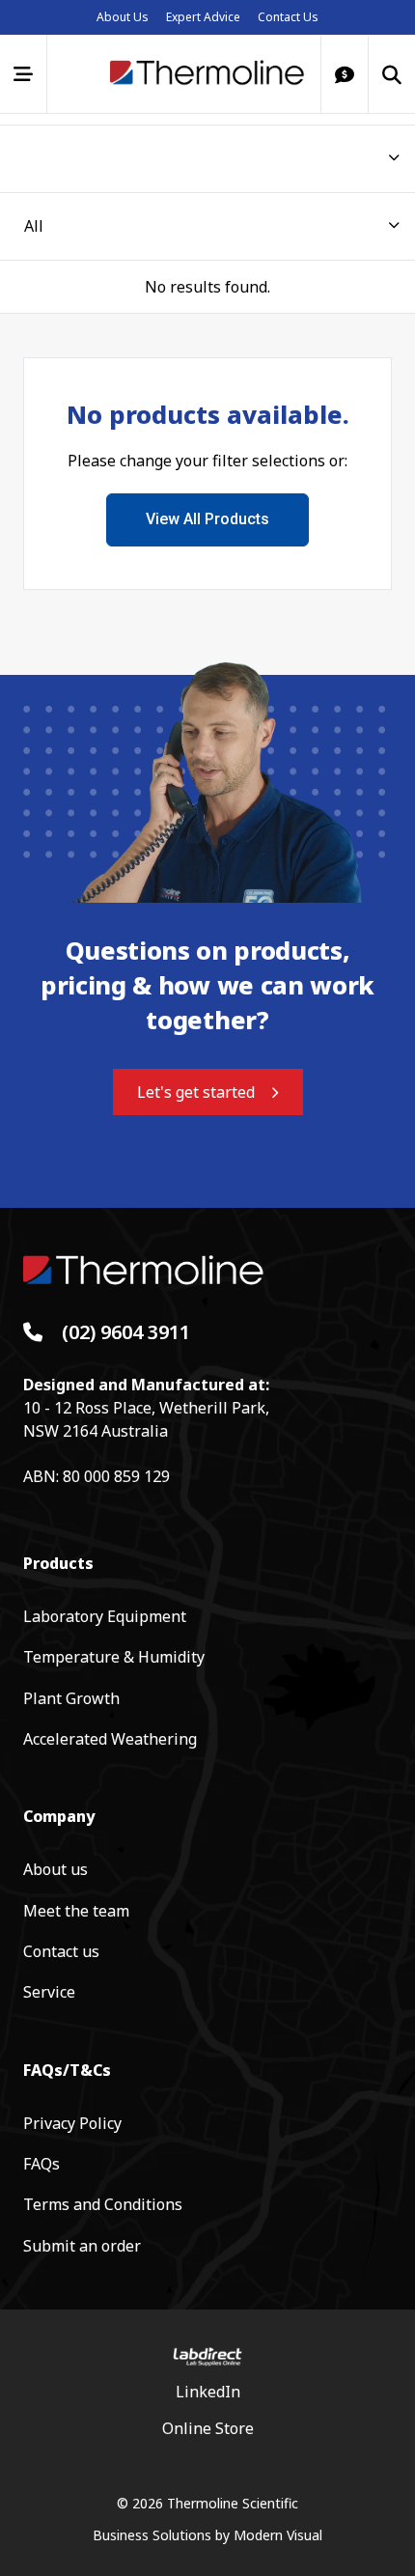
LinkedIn (208, 2392)
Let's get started (196, 1092)
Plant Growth (71, 1698)
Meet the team (76, 1911)
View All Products (207, 519)
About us (55, 1869)
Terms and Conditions (103, 2204)
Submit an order (82, 2246)
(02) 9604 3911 (126, 1332)
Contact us (61, 1951)
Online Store (208, 2428)
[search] (392, 74)
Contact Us (288, 17)
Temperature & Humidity (114, 1657)
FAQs (41, 2164)
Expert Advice (203, 17)
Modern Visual (278, 2535)
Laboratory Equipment (105, 1616)
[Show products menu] (24, 74)
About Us (123, 17)
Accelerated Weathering (110, 1739)
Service (49, 1992)
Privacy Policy (72, 2123)
